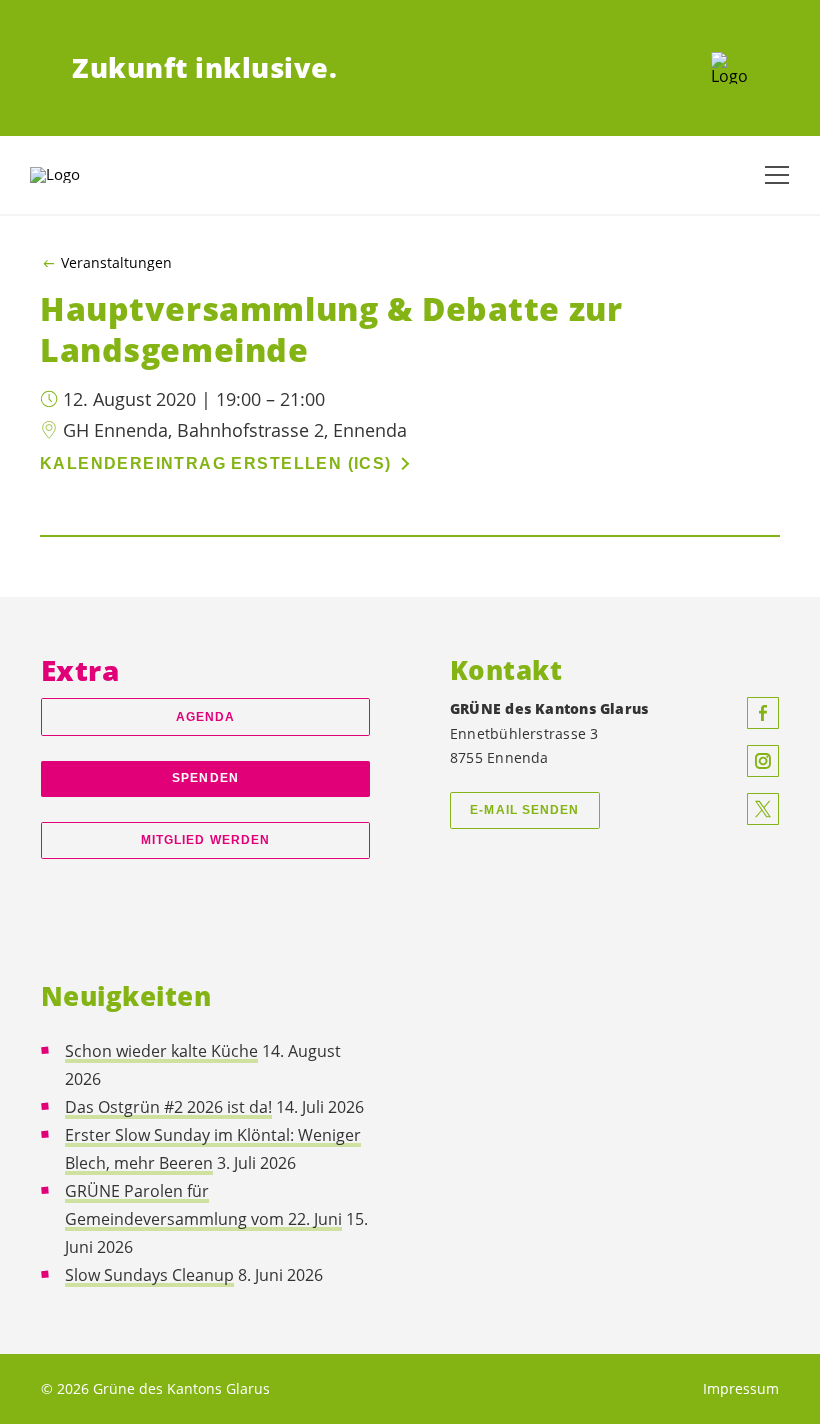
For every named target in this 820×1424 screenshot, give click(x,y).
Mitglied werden (205, 840)
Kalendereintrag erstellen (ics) (216, 463)
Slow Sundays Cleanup (149, 1275)
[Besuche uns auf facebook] (763, 713)
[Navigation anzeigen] (777, 175)
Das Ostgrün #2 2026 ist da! (168, 1107)
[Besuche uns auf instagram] (763, 761)
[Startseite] (729, 68)
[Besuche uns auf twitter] (763, 809)
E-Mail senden (524, 810)
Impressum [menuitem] (741, 1388)
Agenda (206, 717)
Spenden (205, 778)
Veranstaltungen (116, 263)
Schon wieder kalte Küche (161, 1051)
